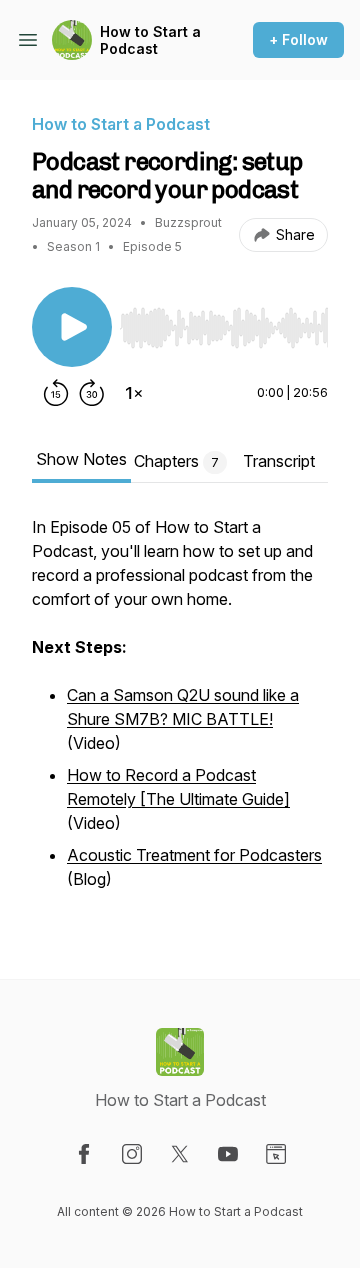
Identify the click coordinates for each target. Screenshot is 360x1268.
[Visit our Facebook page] (84, 1154)
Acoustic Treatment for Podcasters (194, 855)
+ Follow (298, 39)
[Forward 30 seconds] (92, 393)
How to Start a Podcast (150, 40)
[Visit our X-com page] (180, 1154)
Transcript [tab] (279, 461)
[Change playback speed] (134, 393)
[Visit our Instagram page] (132, 1154)
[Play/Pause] (72, 327)
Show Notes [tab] (81, 459)
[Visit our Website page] (276, 1154)
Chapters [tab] (176, 461)
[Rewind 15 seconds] (56, 393)
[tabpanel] (180, 715)
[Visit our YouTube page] (228, 1154)
